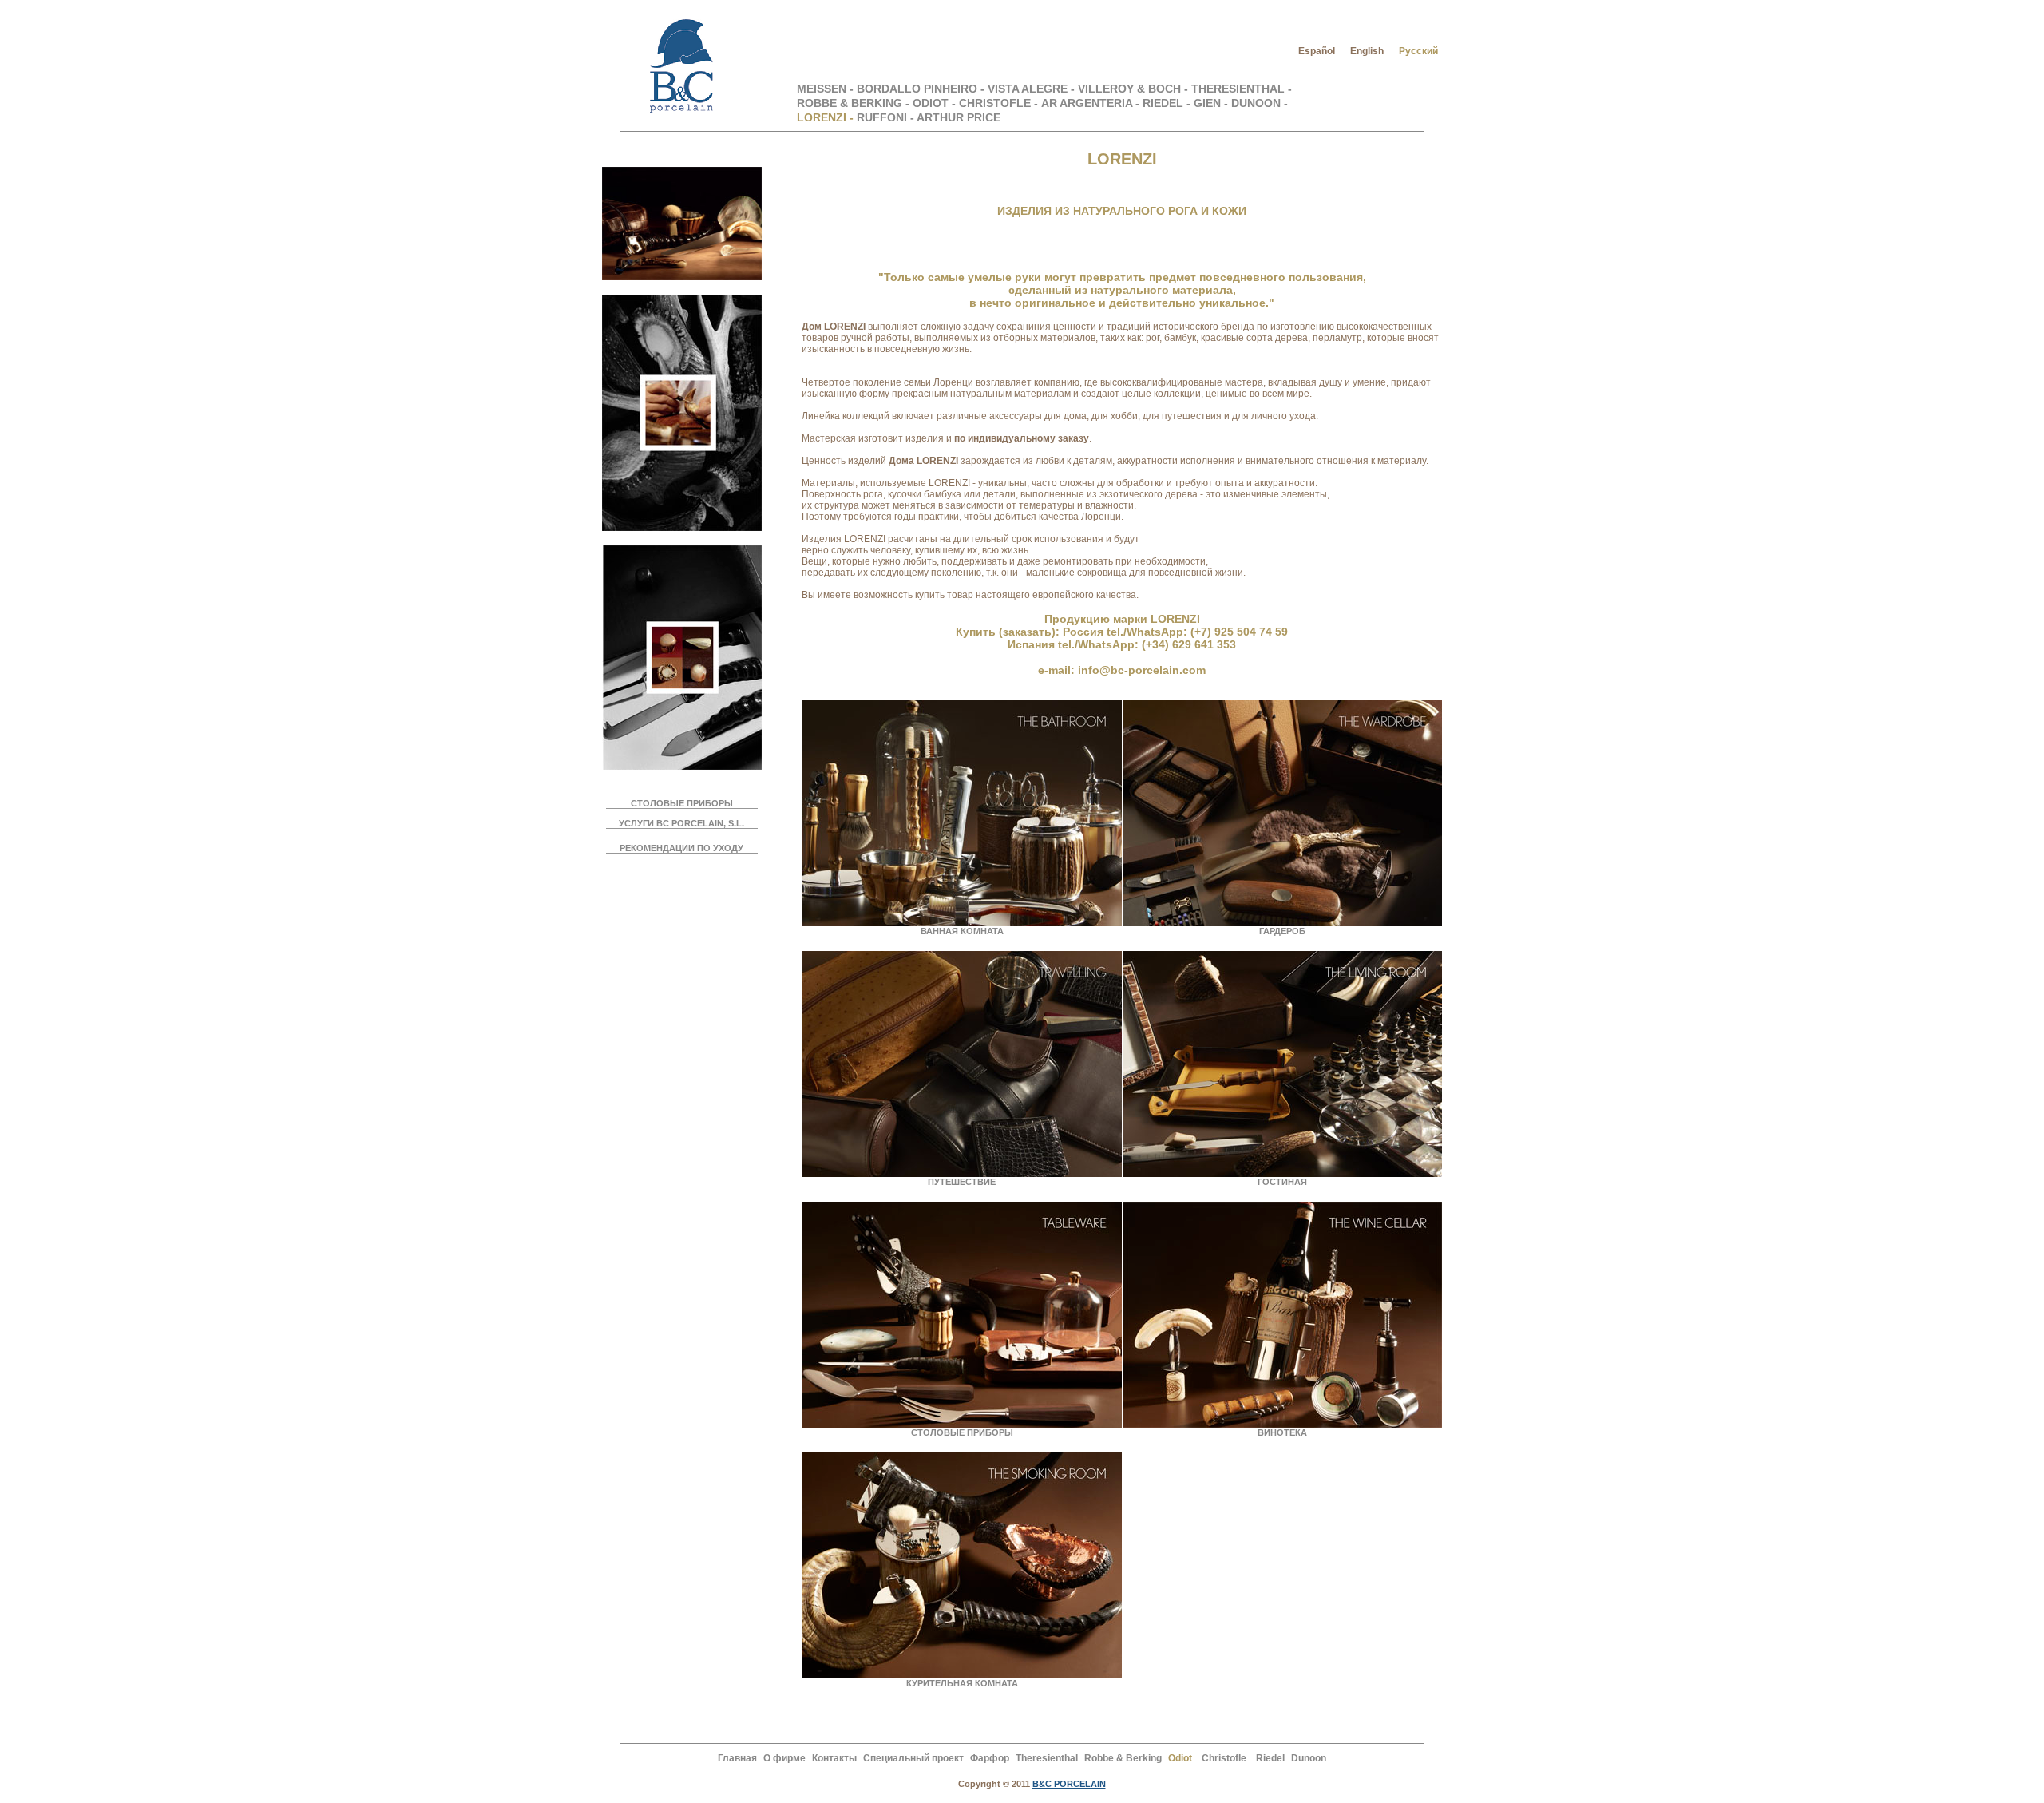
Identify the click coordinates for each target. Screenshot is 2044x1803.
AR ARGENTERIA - (1090, 103)
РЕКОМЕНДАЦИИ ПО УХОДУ (681, 848)
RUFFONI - (887, 117)
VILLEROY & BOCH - (1135, 89)
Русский (1418, 51)
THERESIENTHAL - (1242, 89)
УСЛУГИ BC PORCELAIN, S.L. (681, 823)
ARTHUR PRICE (959, 117)
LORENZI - (825, 117)
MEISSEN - (827, 89)
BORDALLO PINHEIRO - (922, 89)
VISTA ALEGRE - (1033, 89)
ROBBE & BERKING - (853, 103)
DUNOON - (1260, 103)
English (1367, 51)
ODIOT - (934, 103)
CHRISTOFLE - (998, 103)
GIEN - (1212, 103)
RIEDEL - (1167, 103)
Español (1317, 51)
